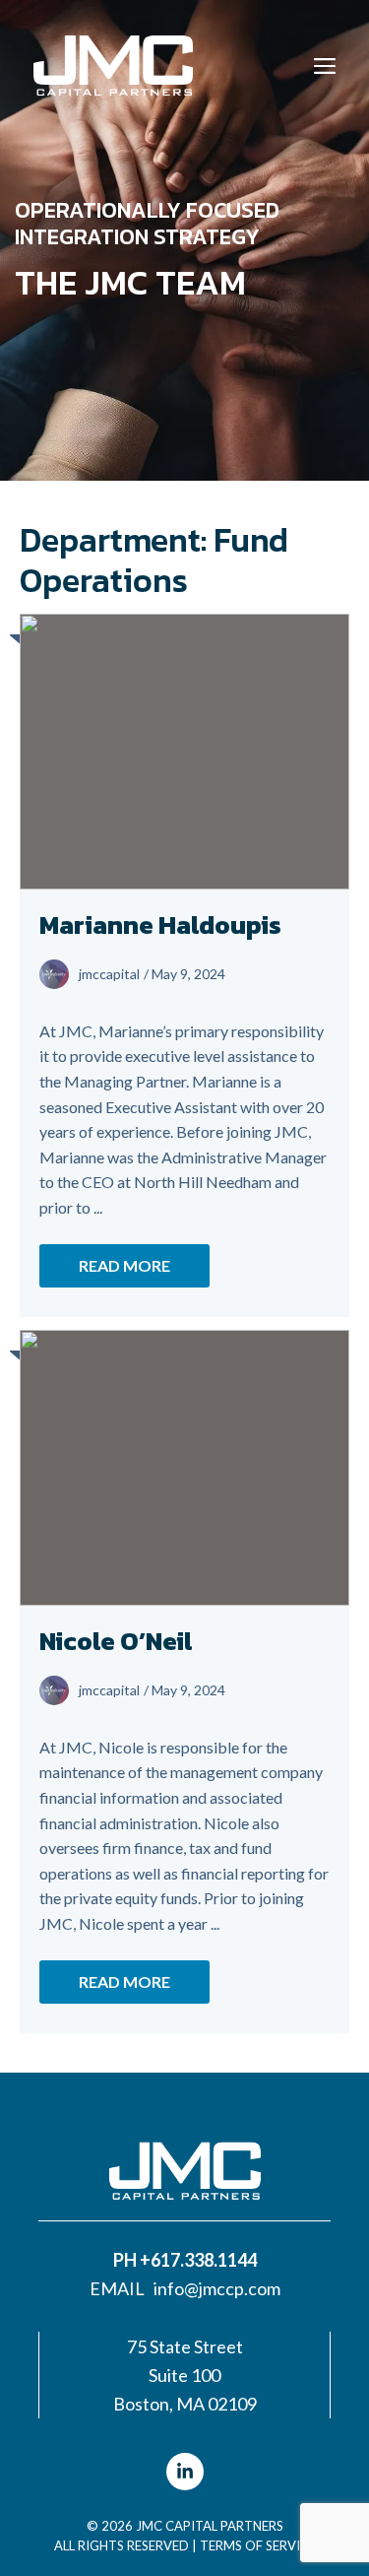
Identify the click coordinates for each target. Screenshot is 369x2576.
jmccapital (109, 974)
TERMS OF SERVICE (258, 2545)
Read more (124, 1265)
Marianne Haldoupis (160, 925)
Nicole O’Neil (116, 1641)
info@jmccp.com (217, 2288)
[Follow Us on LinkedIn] (185, 2472)
